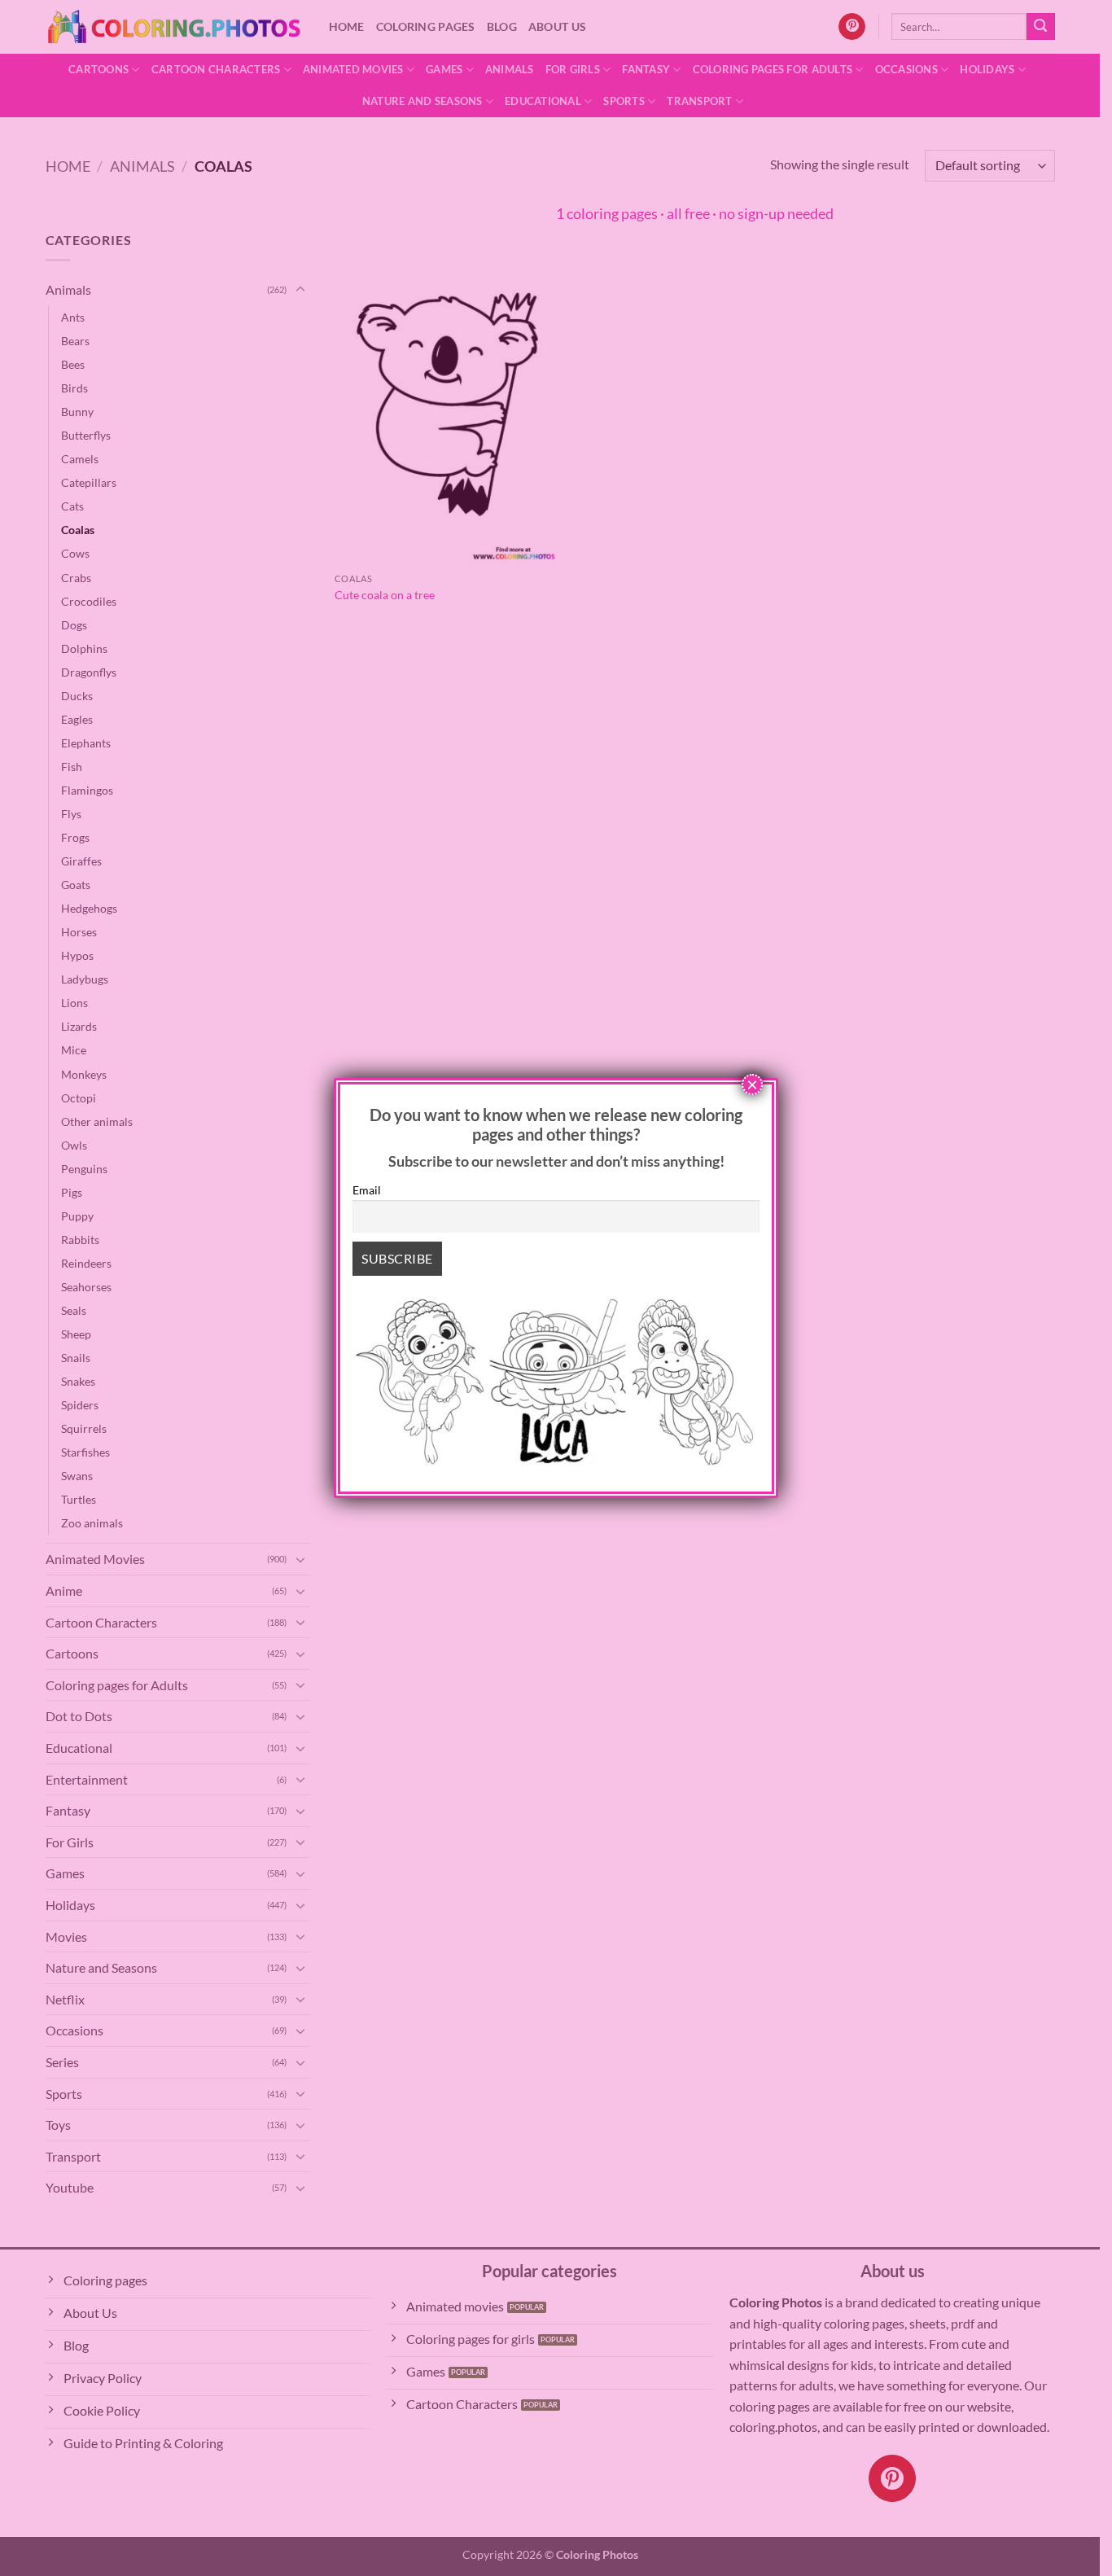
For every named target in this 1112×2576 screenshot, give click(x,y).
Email (367, 1190)
